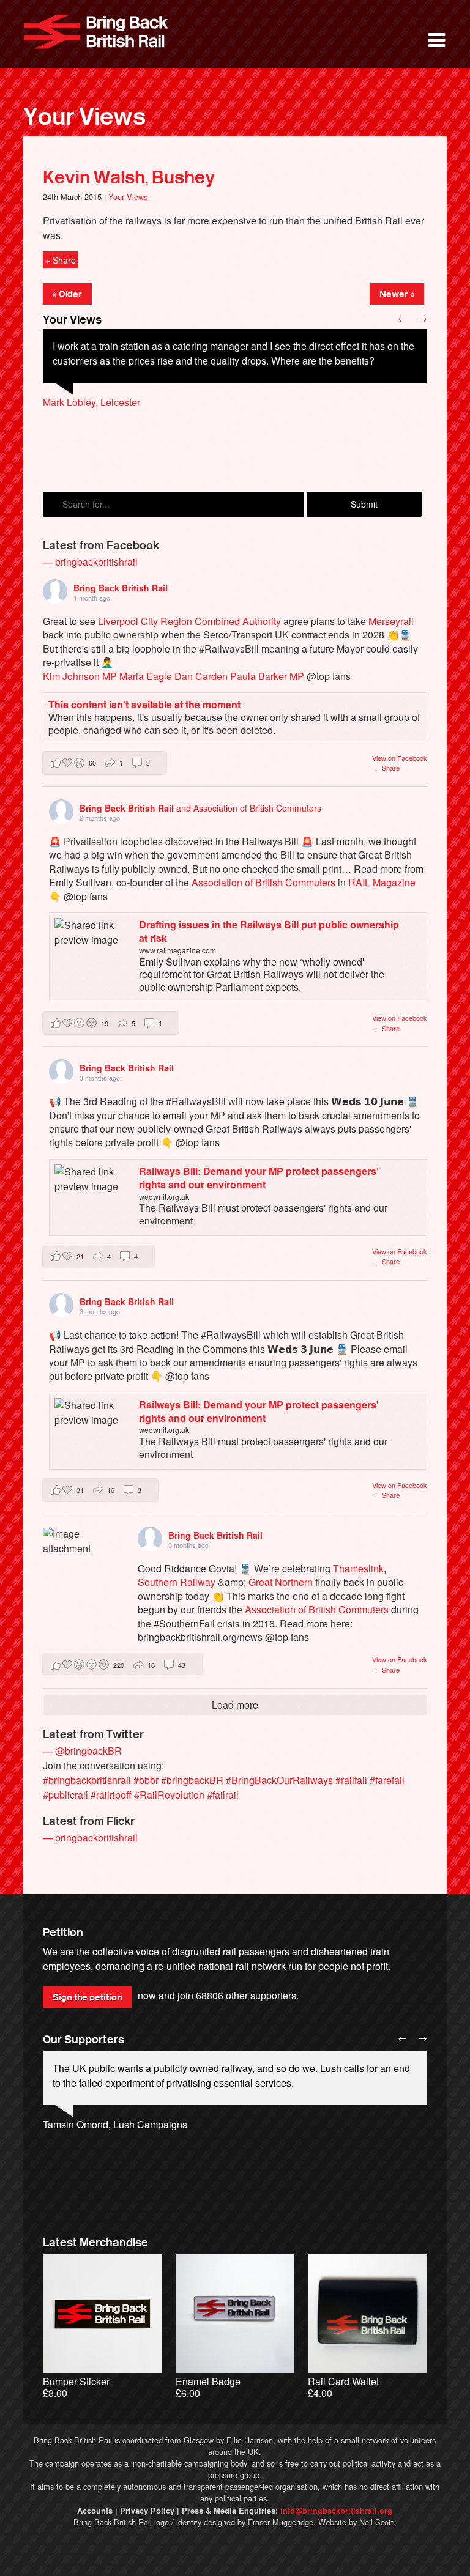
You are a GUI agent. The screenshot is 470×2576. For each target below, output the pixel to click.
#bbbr (146, 1780)
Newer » (397, 294)
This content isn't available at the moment (144, 704)
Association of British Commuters (263, 882)
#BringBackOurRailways (279, 1780)
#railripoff (111, 1795)
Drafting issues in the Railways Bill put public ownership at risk (269, 931)
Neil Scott (376, 2522)
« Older (67, 294)
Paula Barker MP (267, 676)
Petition (63, 1933)
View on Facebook (400, 758)
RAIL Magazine (382, 882)
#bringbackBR (192, 1780)
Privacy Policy (147, 2511)
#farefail (387, 1780)
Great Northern (281, 1582)
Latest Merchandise (95, 2243)
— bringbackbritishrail (90, 562)
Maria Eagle (146, 676)
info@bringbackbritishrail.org (336, 2511)
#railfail (351, 1780)
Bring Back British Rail (96, 32)
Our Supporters (84, 2040)
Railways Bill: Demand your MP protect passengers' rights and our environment (259, 1178)
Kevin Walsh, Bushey (129, 177)
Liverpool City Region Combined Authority (189, 621)
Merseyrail (391, 621)
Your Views (84, 117)
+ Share (61, 260)
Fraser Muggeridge (281, 2522)
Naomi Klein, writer (84, 2154)
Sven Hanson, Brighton (93, 417)
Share (391, 768)
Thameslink (358, 1568)
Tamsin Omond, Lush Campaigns (115, 2124)
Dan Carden (201, 676)
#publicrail (65, 1795)
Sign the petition (88, 1997)
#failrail (223, 1795)
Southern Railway (177, 1582)
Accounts (95, 2511)
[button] (105, 763)
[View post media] (78, 1562)
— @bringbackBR (82, 1751)
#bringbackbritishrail (87, 1780)
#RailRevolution (169, 1795)
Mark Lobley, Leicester (91, 402)
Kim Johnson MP (80, 676)
